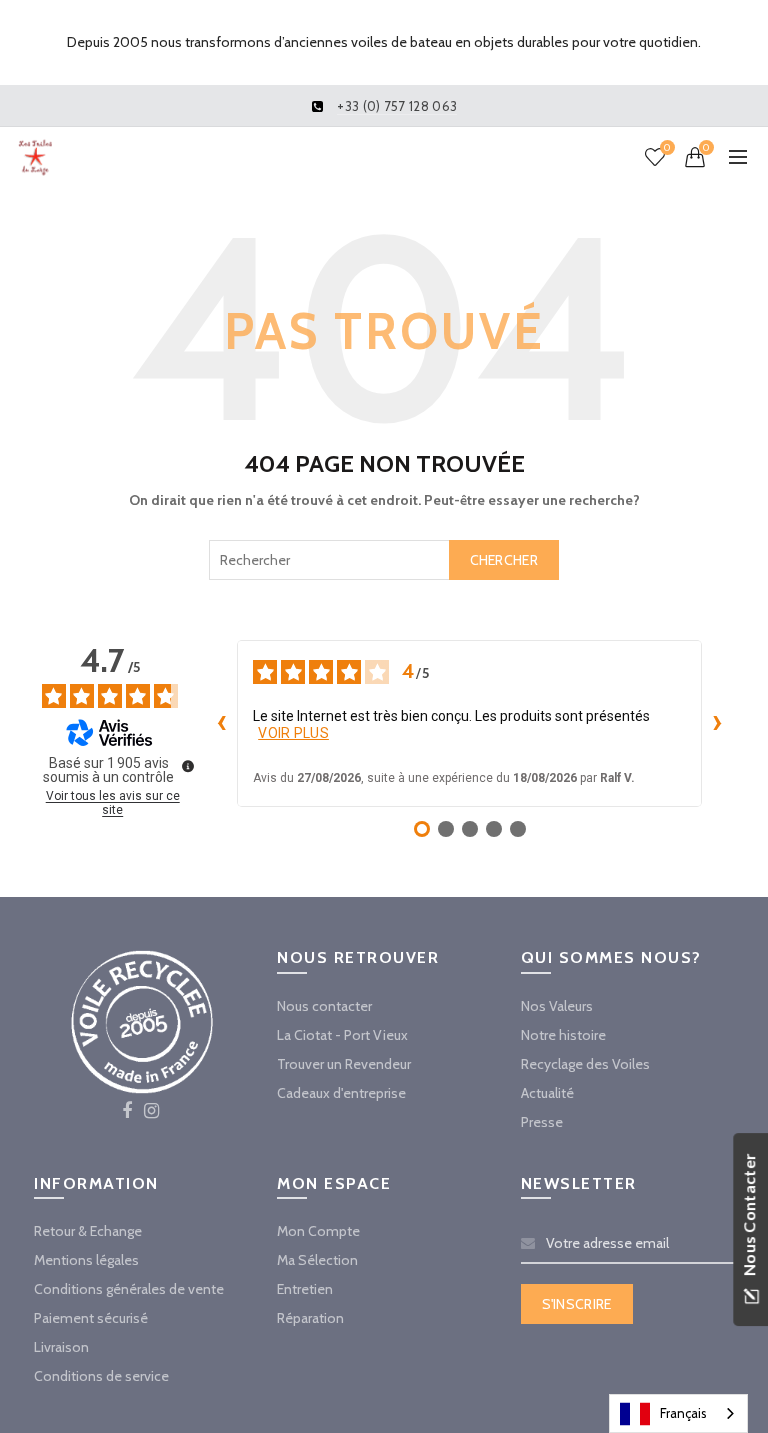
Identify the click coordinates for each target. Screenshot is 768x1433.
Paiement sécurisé (91, 1318)
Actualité (547, 1093)
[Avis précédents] (221, 724)
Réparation (310, 1318)
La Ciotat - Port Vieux (342, 1035)
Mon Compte (318, 1231)
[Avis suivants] (718, 724)
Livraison (61, 1347)
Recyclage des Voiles (585, 1064)
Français (683, 1413)
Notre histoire (563, 1035)
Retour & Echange (88, 1231)
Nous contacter (324, 1006)
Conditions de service (101, 1376)
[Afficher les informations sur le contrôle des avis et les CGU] (188, 766)
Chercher (504, 560)
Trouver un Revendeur (344, 1064)
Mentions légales (86, 1260)
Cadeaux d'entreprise (341, 1093)
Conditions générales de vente (129, 1289)
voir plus (293, 733)
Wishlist (667, 148)
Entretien (305, 1289)
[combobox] (384, 560)
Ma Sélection (317, 1260)
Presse (542, 1122)
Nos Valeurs (557, 1006)
